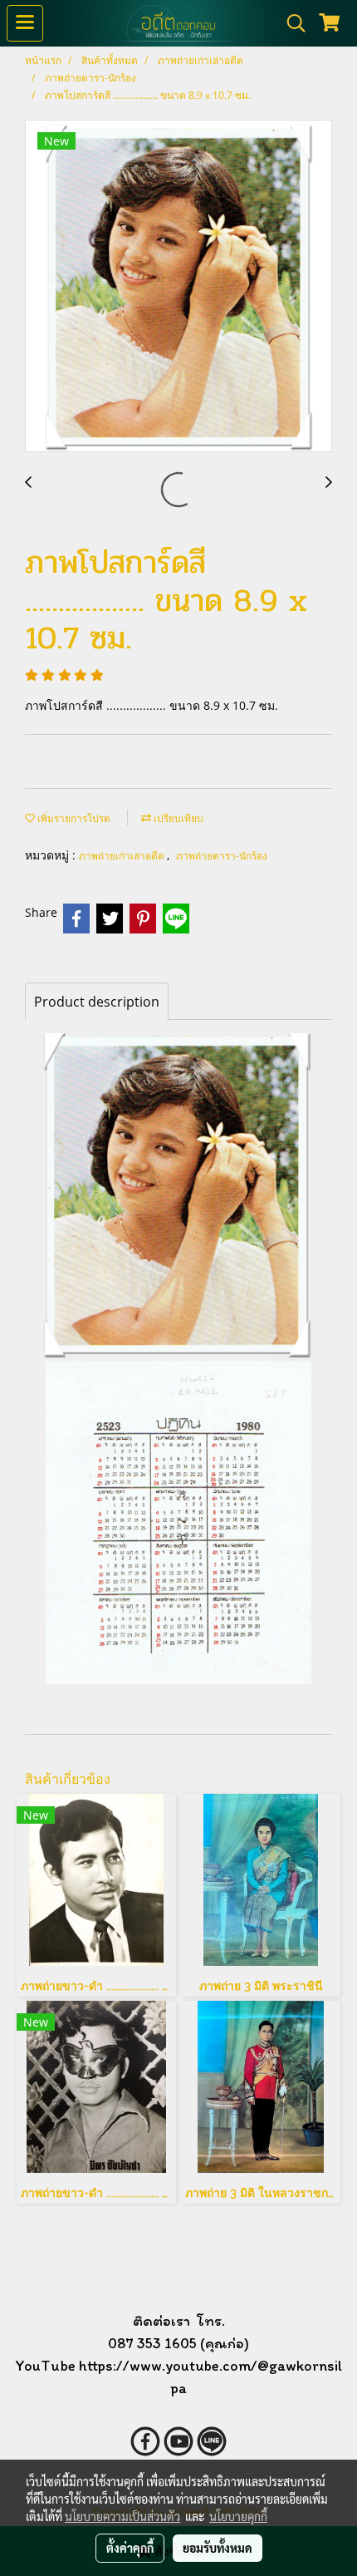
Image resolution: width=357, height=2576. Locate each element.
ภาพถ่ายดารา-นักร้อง (222, 856)
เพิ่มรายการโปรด (73, 818)
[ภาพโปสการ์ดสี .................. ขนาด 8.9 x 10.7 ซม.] (178, 287)
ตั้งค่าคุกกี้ (130, 2548)
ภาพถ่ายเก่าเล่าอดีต (123, 856)
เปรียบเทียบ (177, 818)
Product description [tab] (97, 1002)
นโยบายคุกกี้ (238, 2516)
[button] (291, 23)
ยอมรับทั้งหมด (218, 2548)
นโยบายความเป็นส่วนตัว (122, 2516)
